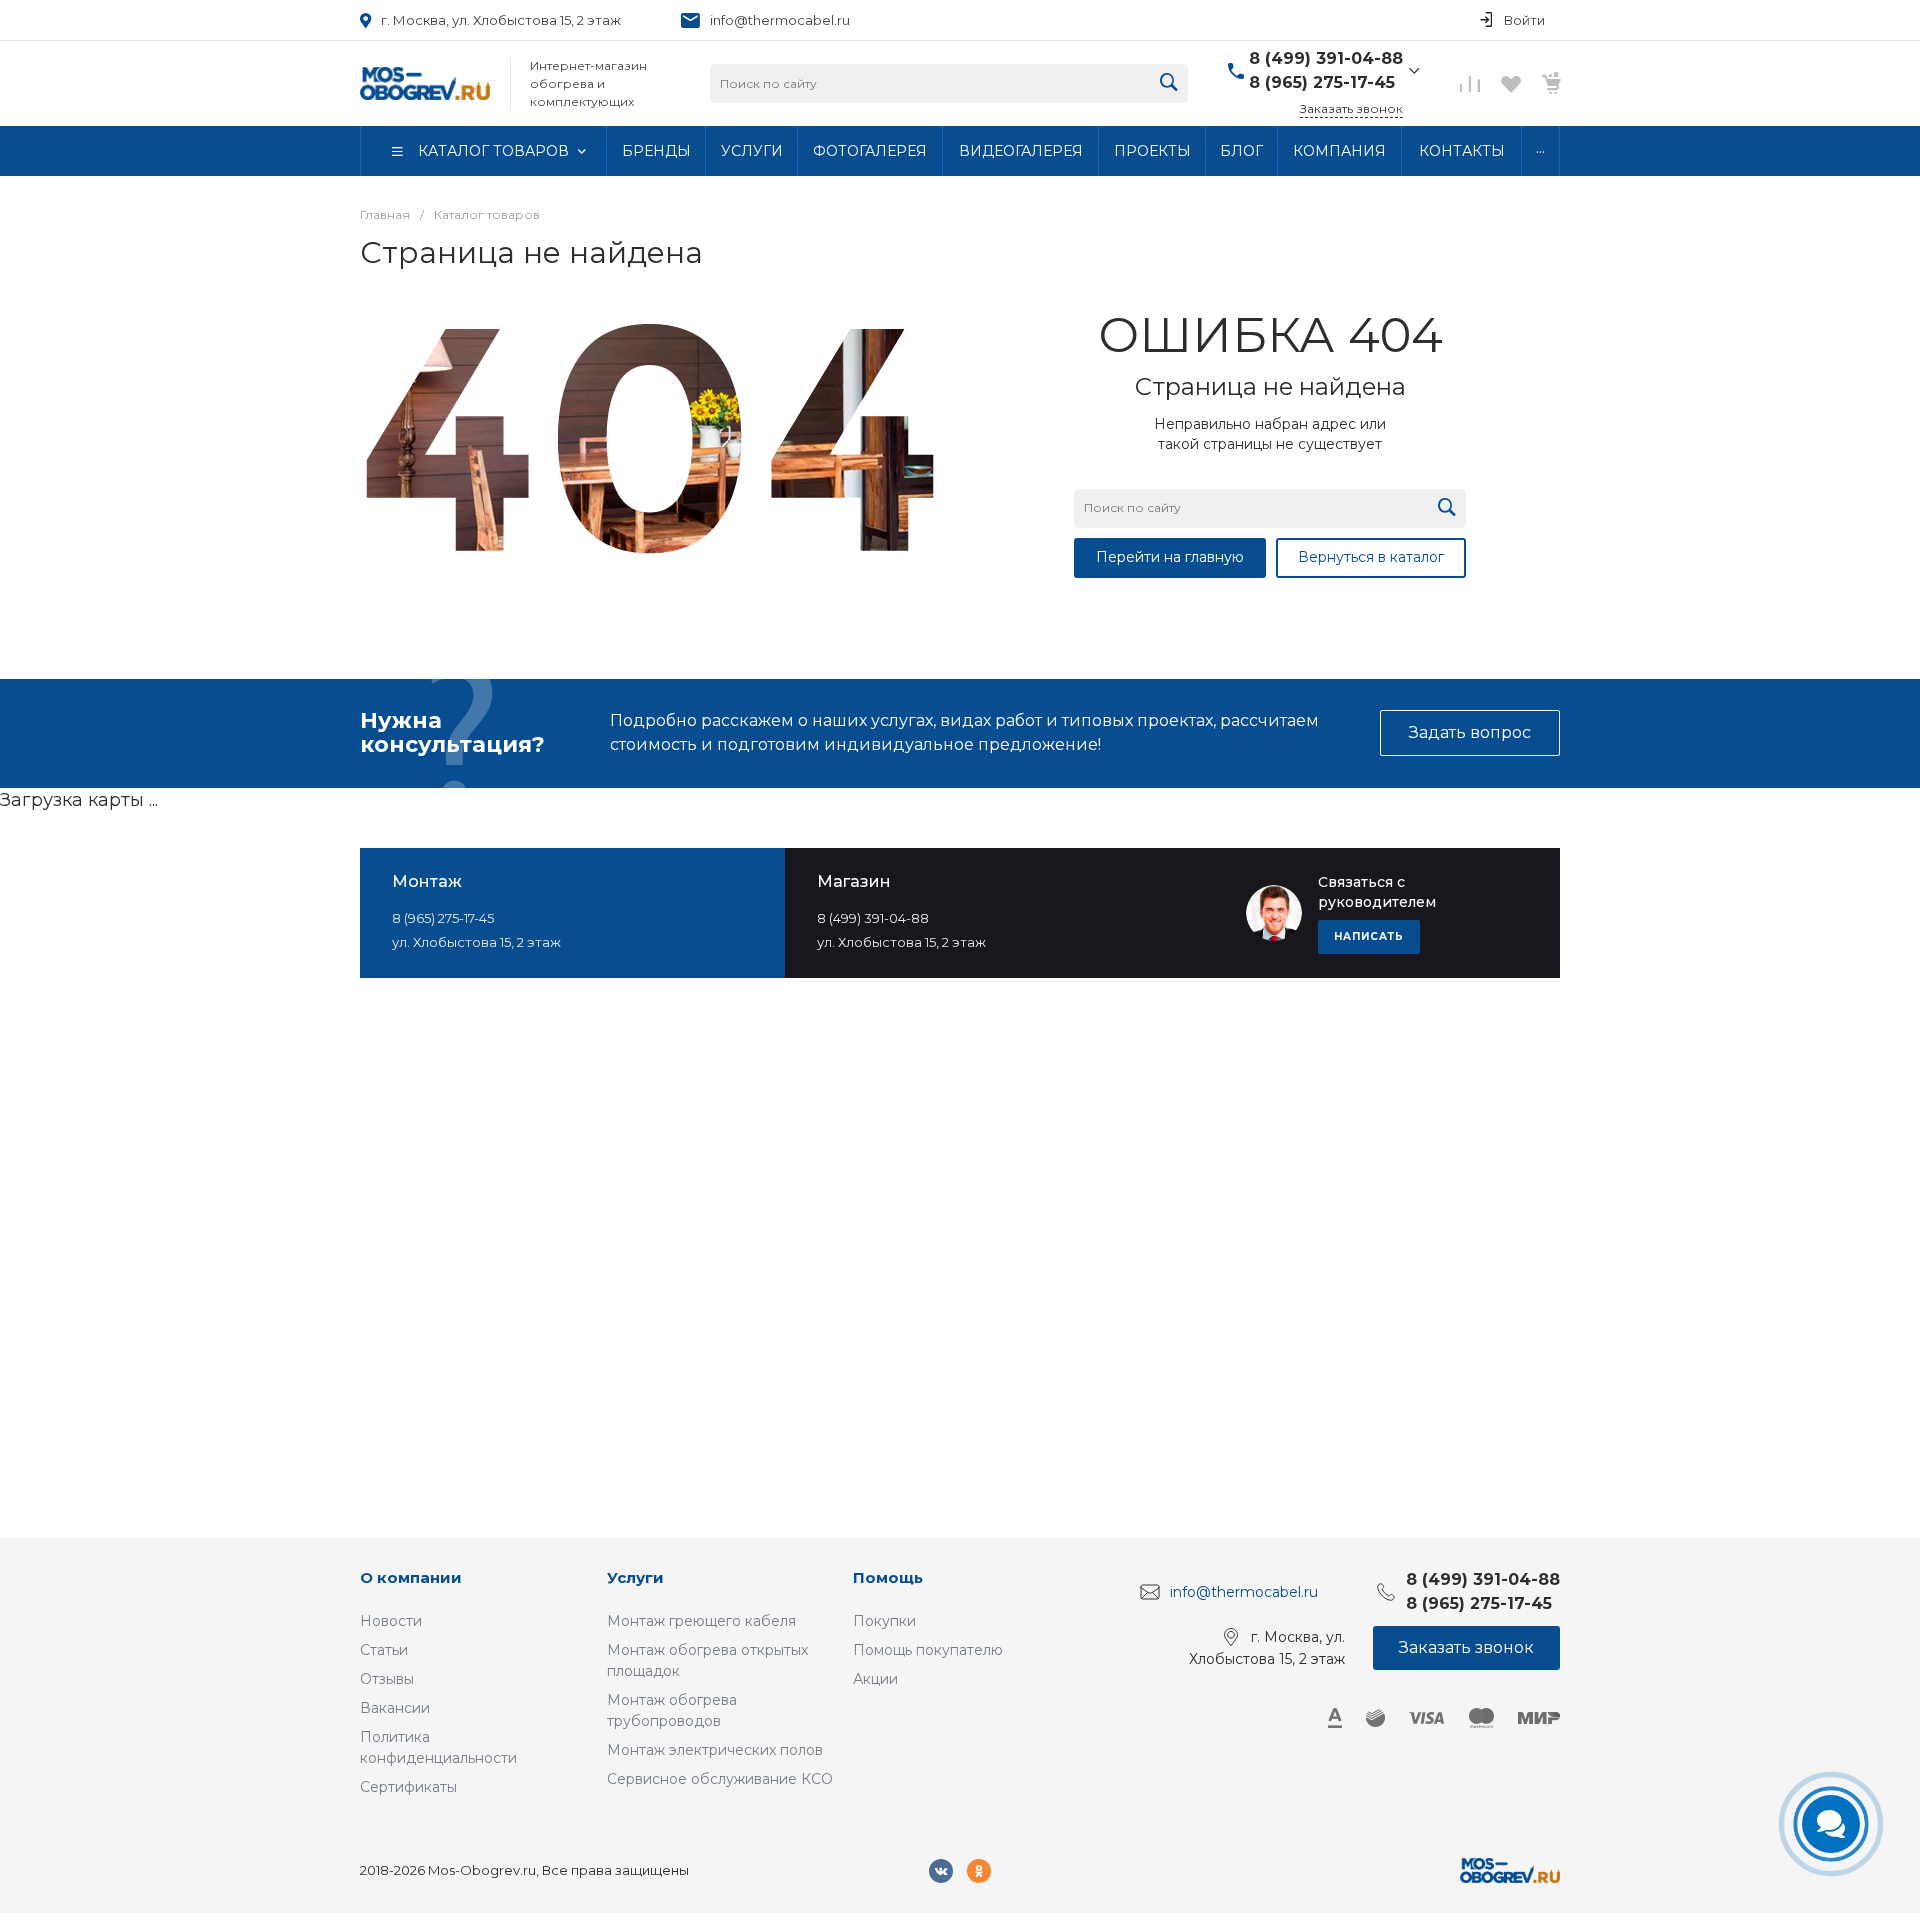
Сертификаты (408, 1787)
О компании (411, 1577)
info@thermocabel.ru (780, 20)
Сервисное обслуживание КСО (720, 1779)
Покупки (884, 1621)
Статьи (384, 1650)
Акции (875, 1679)
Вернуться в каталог (1371, 557)
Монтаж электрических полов (715, 1750)
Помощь (888, 1577)
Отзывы (387, 1679)
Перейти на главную (1170, 557)
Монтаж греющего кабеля (701, 1621)
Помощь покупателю (928, 1650)
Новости (391, 1621)
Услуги (635, 1577)
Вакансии (395, 1708)
